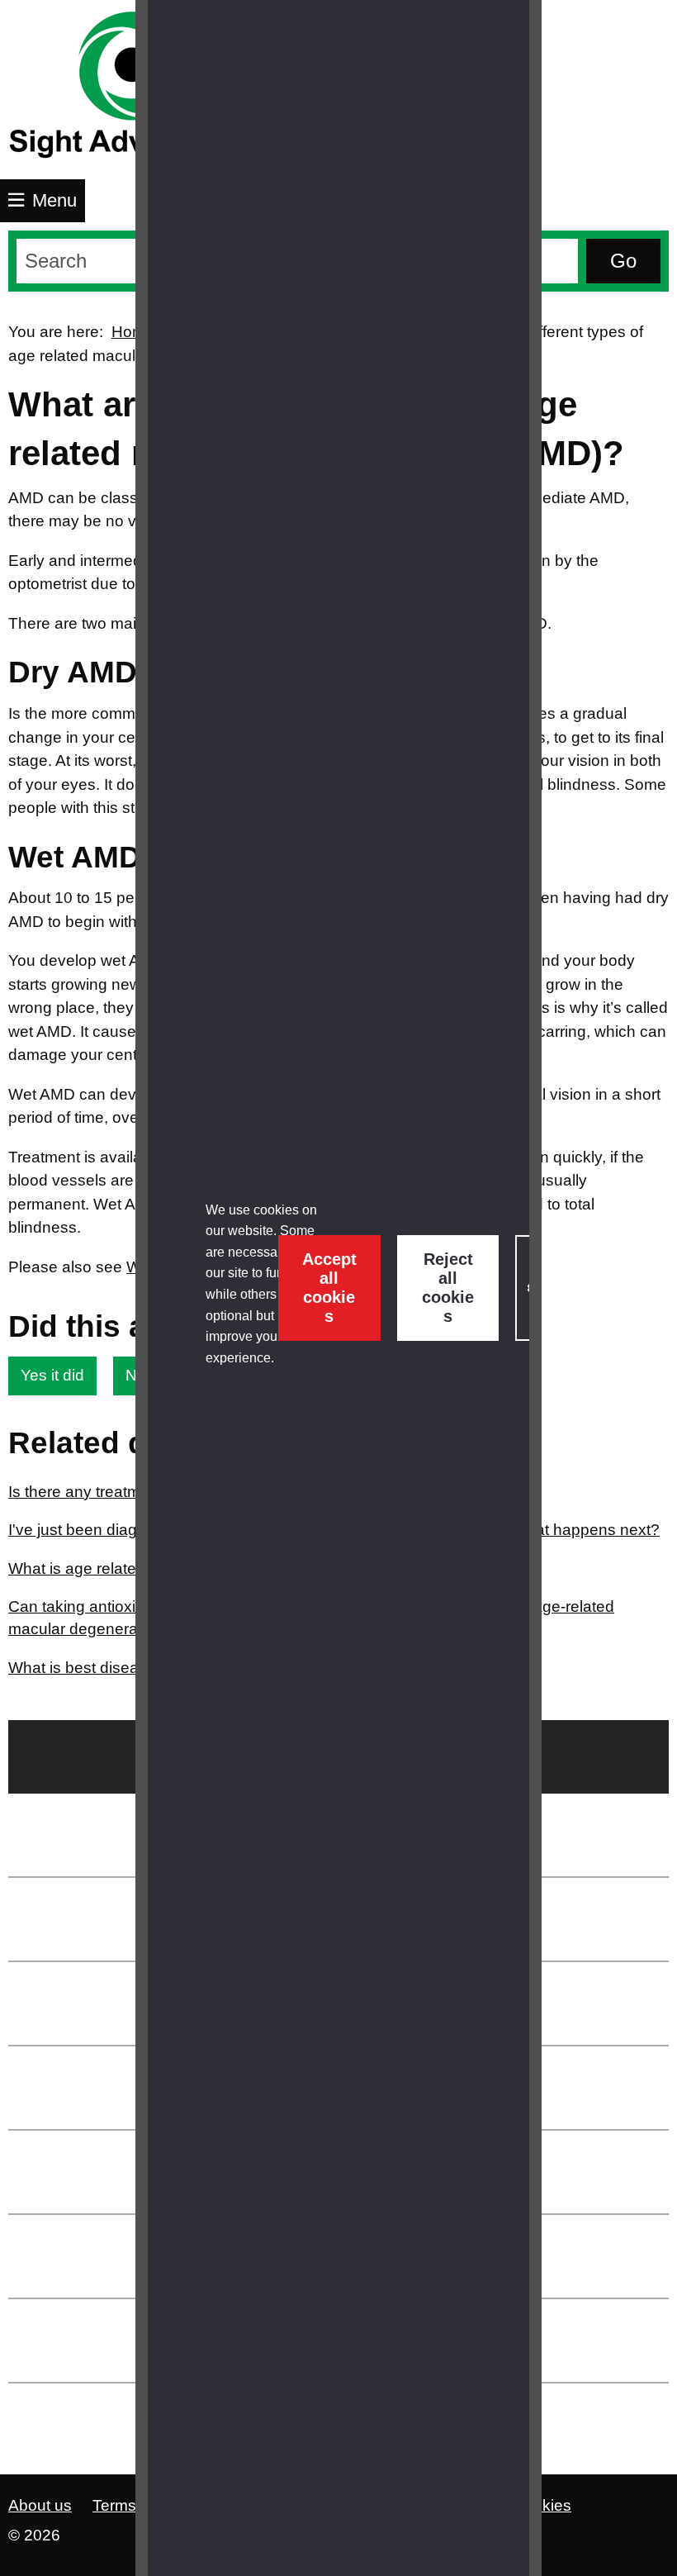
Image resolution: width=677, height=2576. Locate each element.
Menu (54, 200)
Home (133, 332)
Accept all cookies (329, 1288)
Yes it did (52, 1375)
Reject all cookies (448, 1288)
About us (40, 2505)
